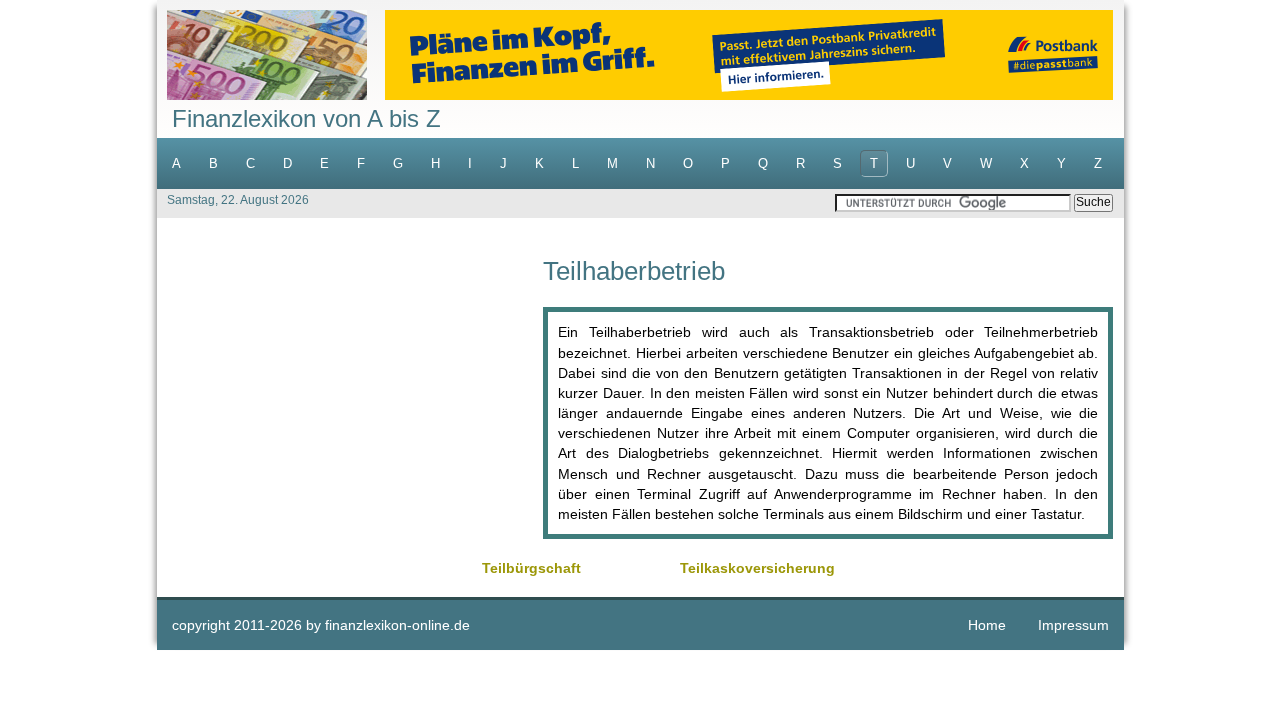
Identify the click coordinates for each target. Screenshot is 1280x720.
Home (987, 625)
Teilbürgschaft (531, 568)
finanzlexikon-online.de (397, 625)
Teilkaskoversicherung (757, 568)
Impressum (1073, 625)
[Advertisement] (350, 398)
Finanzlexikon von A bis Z (306, 118)
